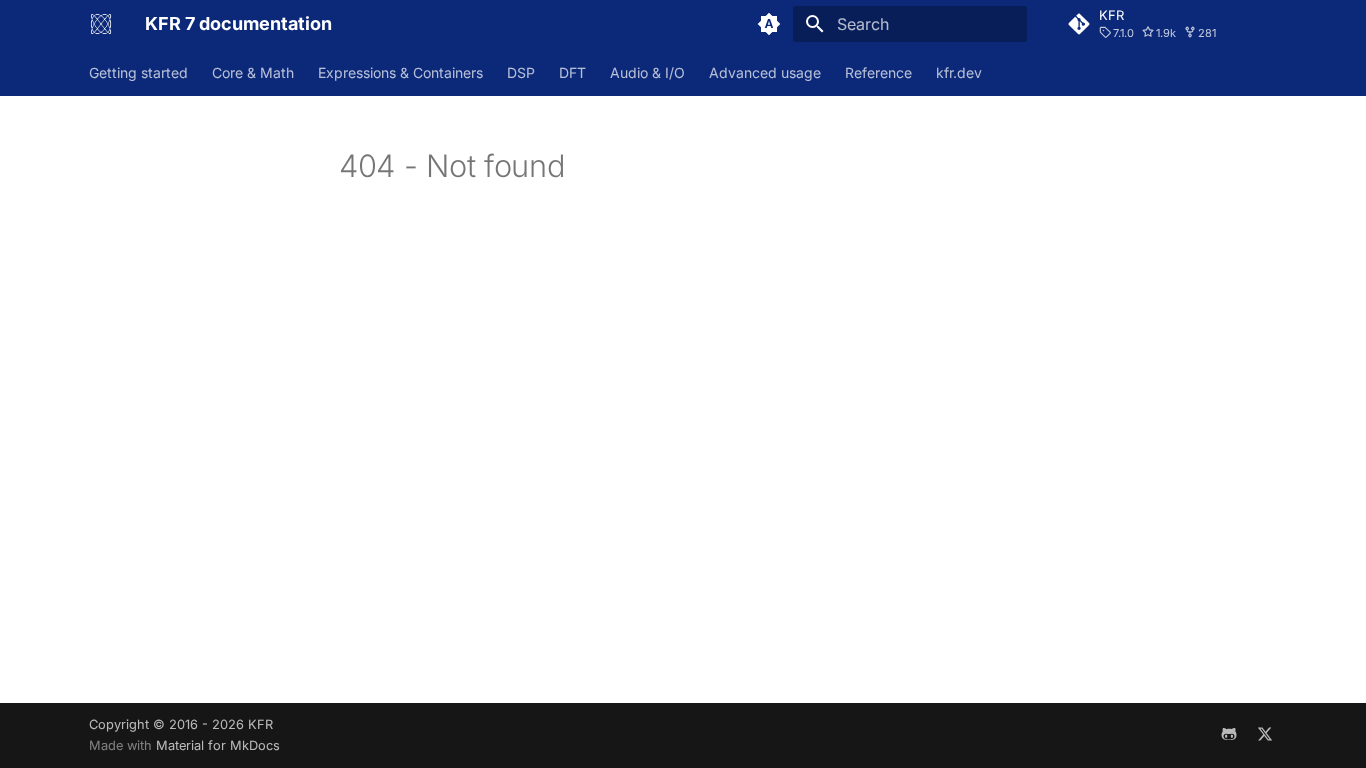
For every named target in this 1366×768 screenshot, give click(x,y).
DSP (521, 72)
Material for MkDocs (218, 745)
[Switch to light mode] (769, 24)
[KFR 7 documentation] (101, 24)
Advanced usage (765, 72)
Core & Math (253, 72)
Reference (878, 72)
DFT (572, 72)
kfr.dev (959, 72)
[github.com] (1229, 735)
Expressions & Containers (400, 72)
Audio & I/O (647, 72)
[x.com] (1265, 735)
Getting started (138, 72)
